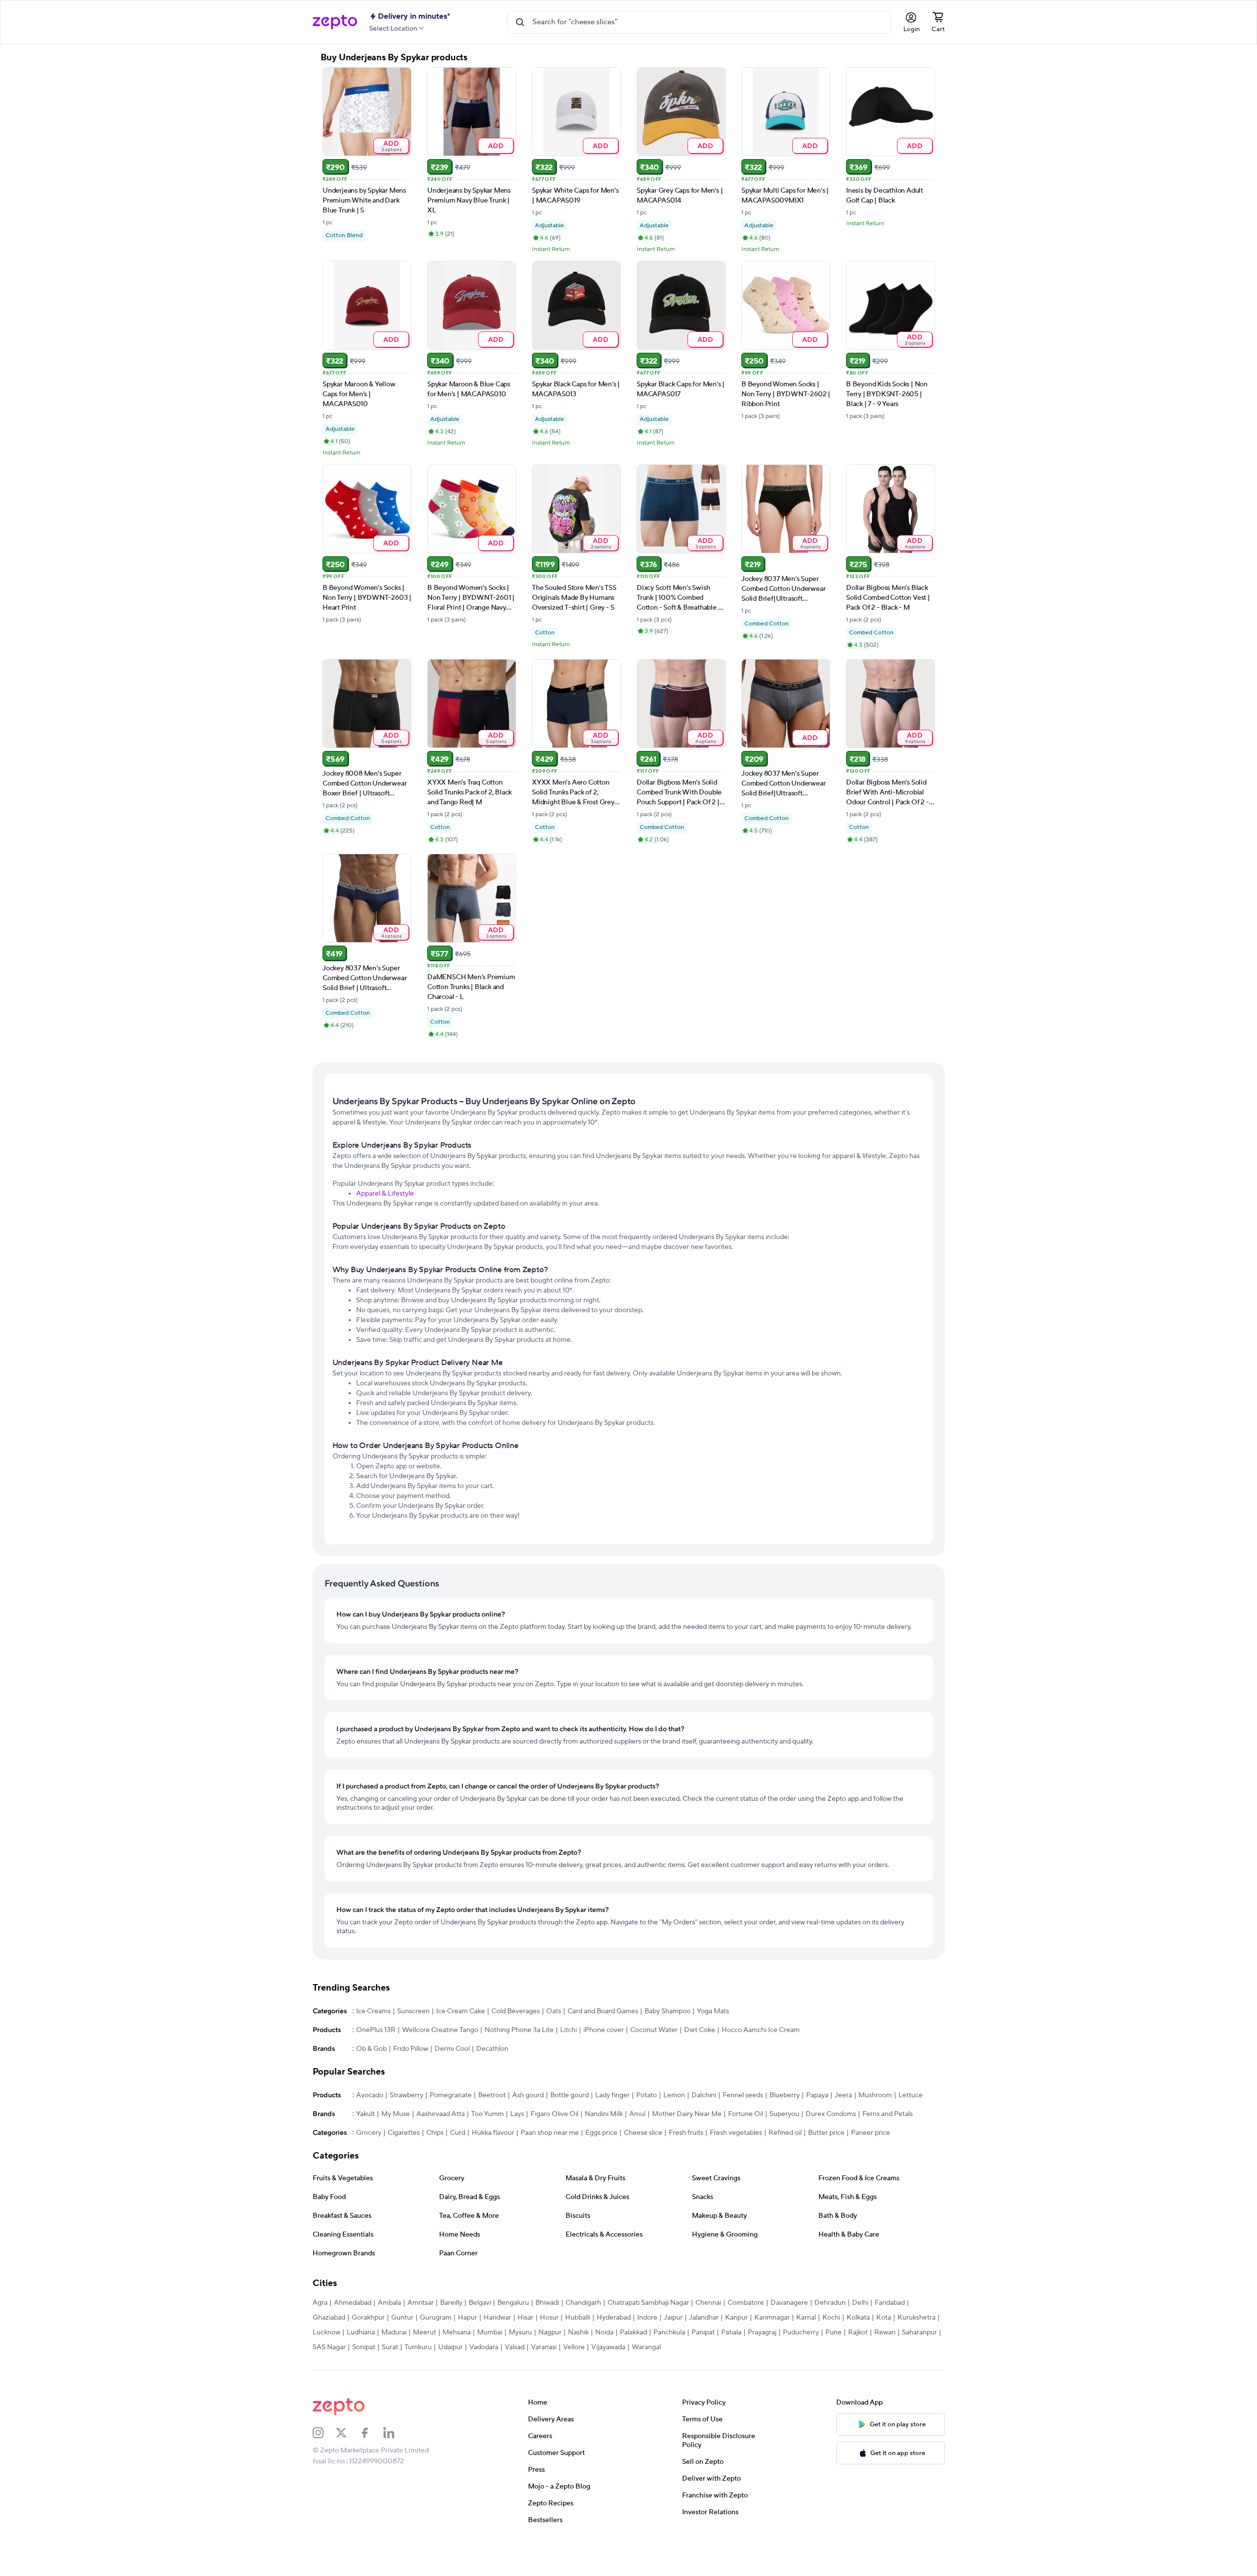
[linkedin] (395, 2433)
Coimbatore (746, 2303)
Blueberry (785, 2095)
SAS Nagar (329, 2347)
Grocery (369, 2133)
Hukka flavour (493, 2133)
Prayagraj (762, 2332)
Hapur (467, 2318)
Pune (833, 2332)
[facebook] (371, 2433)
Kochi (831, 2318)
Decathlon (492, 2049)
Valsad (515, 2347)
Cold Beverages (516, 2011)
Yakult (365, 2114)
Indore (647, 2318)
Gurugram (436, 2318)
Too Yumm (487, 2114)
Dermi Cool (452, 2049)
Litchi (568, 2030)
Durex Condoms (831, 2114)
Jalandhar (704, 2318)
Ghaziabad (329, 2318)
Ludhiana (361, 2332)
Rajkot (858, 2332)
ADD (391, 146)
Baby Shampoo (668, 2011)
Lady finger (612, 2095)
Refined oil (785, 2133)
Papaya (817, 2095)
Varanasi (544, 2347)
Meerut (425, 2332)
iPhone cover (604, 2030)
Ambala (389, 2303)
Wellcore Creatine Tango (440, 2030)
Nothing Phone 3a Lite (519, 2030)
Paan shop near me (550, 2133)
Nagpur (550, 2332)
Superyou (784, 2114)
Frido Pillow (411, 2049)
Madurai (394, 2332)
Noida (604, 2332)
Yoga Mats (713, 2011)
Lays (517, 2114)
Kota (884, 2318)
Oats (554, 2011)
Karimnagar (772, 2318)
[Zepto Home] (335, 22)
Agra (320, 2303)
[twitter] (348, 2433)
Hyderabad (614, 2318)
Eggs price (601, 2133)
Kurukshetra (916, 2318)
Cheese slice (643, 2133)
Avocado (370, 2095)
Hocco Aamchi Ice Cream (761, 2030)
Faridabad (890, 2303)
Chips (435, 2133)
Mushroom (875, 2095)
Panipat (703, 2332)
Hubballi (578, 2318)
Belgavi (480, 2303)
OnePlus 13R (376, 2030)
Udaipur (450, 2347)
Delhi (860, 2303)
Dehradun (830, 2303)
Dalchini (704, 2095)
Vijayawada (608, 2347)
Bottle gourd (569, 2095)
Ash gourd (528, 2095)
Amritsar (421, 2303)
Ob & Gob (371, 2049)
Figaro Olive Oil (554, 2114)
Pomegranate (451, 2095)
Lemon (674, 2095)
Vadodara (484, 2347)
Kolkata (858, 2318)
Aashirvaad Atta (441, 2114)
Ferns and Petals (888, 2114)
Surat (390, 2347)
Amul (637, 2114)
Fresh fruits (686, 2133)
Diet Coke (700, 2030)
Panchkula (669, 2332)
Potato (647, 2095)
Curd (458, 2133)
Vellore (574, 2347)
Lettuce (911, 2095)
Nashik (578, 2332)
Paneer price (871, 2133)
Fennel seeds (743, 2095)
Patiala (731, 2332)
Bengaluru (513, 2303)
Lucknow (326, 2332)
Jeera (843, 2095)
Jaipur (673, 2318)
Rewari (885, 2332)
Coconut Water (654, 2030)
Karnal (806, 2318)
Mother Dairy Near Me (687, 2114)
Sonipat (364, 2347)
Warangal (646, 2347)
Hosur (549, 2318)
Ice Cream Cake (461, 2011)
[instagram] (324, 2433)
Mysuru (520, 2332)
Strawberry (406, 2095)
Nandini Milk (604, 2114)
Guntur (402, 2318)
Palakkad (633, 2332)
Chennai (708, 2303)
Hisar (526, 2318)
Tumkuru (418, 2347)
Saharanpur (919, 2332)
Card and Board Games (603, 2011)
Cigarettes (404, 2133)
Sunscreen (413, 2011)
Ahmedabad (353, 2303)
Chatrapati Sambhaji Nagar (648, 2303)
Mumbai (490, 2332)
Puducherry (801, 2332)
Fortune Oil (746, 2114)
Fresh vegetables (736, 2133)
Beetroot (492, 2095)
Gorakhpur (368, 2318)
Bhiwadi (547, 2303)
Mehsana (457, 2332)
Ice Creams (373, 2011)
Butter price (826, 2133)
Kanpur (736, 2318)
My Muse (396, 2114)
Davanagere (789, 2303)
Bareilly (451, 2303)
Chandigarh (583, 2303)
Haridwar (497, 2318)
